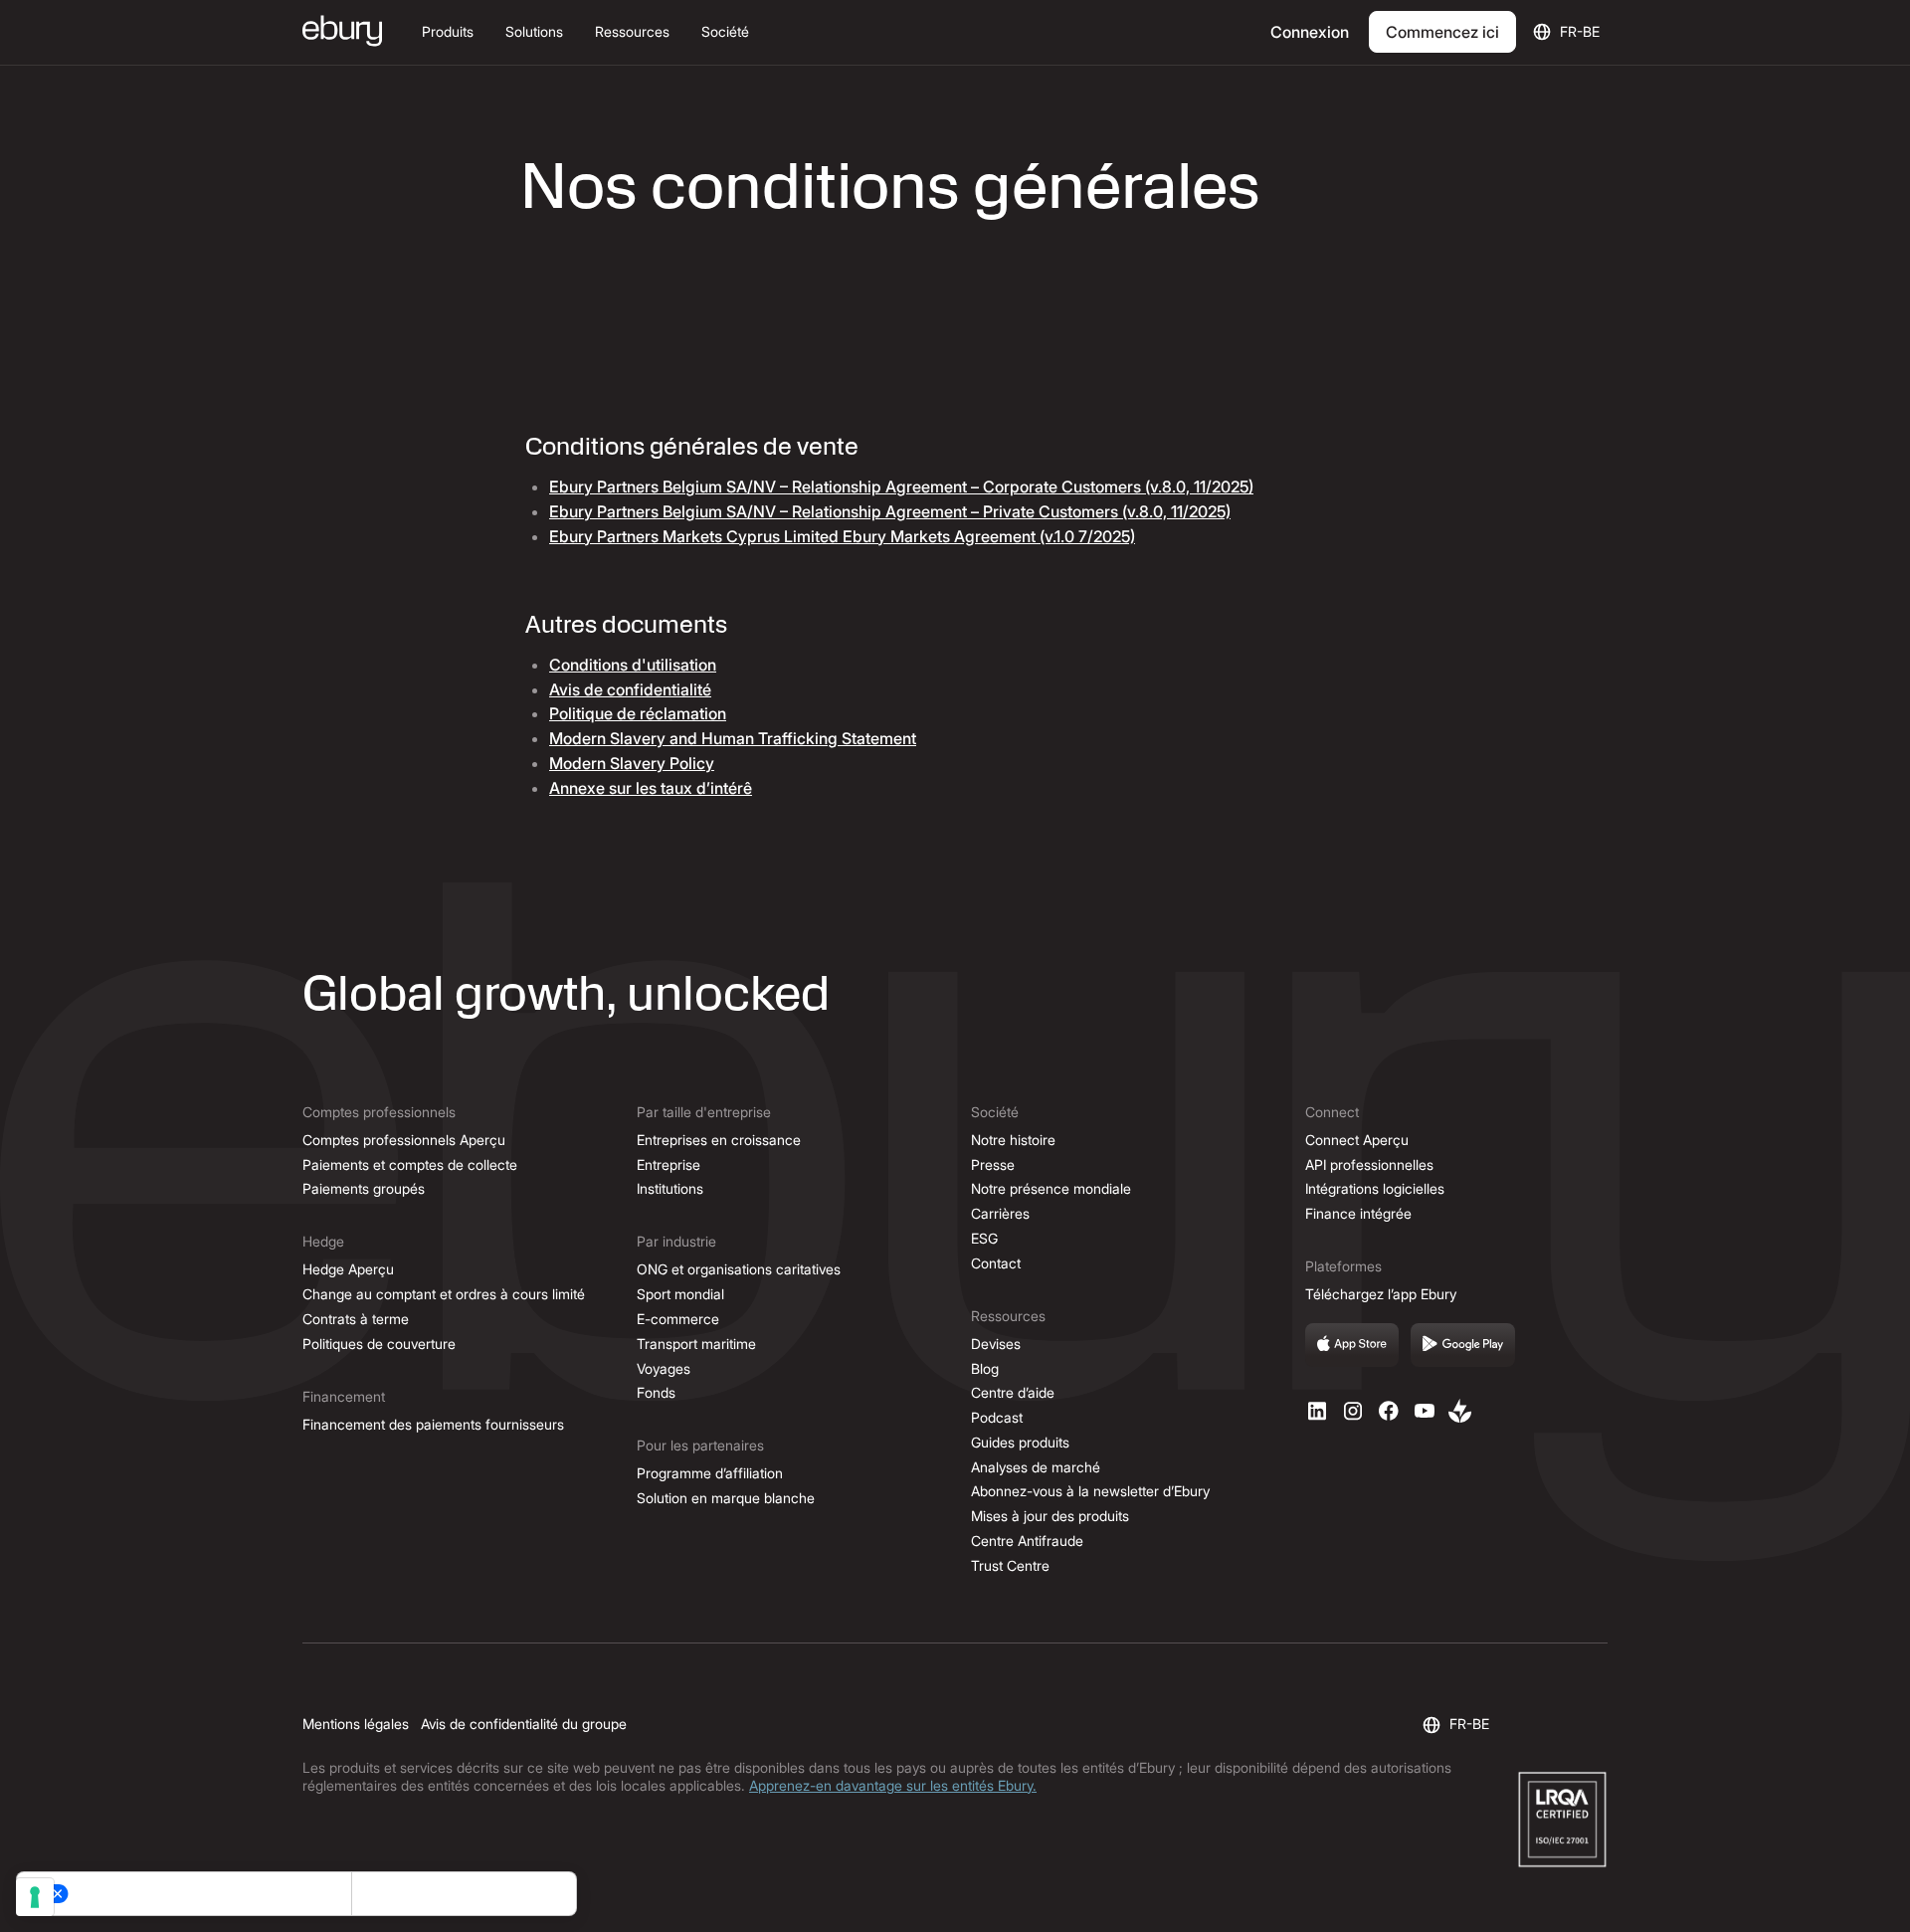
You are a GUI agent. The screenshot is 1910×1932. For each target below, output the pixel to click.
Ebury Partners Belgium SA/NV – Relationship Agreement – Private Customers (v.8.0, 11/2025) (890, 511)
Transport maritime (696, 1344)
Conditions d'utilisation (633, 665)
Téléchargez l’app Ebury (1381, 1294)
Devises (996, 1344)
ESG (984, 1238)
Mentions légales (356, 1724)
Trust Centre (1010, 1565)
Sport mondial (680, 1294)
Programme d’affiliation (710, 1473)
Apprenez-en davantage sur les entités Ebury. (893, 1785)
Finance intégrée (1358, 1213)
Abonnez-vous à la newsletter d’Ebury (1090, 1491)
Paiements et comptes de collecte (410, 1164)
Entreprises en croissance (719, 1140)
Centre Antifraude (1027, 1541)
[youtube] (1425, 1411)
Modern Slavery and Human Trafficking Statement (733, 738)
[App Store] (1352, 1345)
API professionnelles (1369, 1164)
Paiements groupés (364, 1188)
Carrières (1000, 1213)
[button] (448, 32)
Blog (985, 1368)
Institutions (670, 1188)
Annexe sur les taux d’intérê (651, 788)
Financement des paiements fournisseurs (433, 1424)
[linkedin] (1317, 1411)
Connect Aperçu (1357, 1140)
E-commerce (678, 1319)
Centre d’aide (1013, 1392)
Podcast (997, 1417)
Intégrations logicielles (1375, 1188)
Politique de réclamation (638, 713)
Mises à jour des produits (1050, 1516)
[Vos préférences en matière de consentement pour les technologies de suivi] (35, 1897)
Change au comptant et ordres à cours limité (444, 1294)
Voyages (664, 1368)
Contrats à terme (356, 1319)
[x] (1389, 1411)
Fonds (656, 1392)
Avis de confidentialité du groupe (524, 1724)
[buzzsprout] (1460, 1411)
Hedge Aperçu (348, 1269)
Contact (996, 1263)
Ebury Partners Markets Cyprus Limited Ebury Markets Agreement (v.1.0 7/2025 (842, 536)
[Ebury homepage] (342, 33)
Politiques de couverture (379, 1344)
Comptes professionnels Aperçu (404, 1140)
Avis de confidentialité (630, 689)
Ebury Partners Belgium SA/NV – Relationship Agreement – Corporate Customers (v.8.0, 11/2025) (901, 486)
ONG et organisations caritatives (739, 1269)
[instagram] (1353, 1411)
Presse (993, 1164)
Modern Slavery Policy (632, 763)
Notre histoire (1013, 1140)
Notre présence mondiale (1051, 1188)
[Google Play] (1463, 1345)
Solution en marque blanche (726, 1498)
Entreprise (668, 1164)
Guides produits (1020, 1442)
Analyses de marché (1036, 1467)
